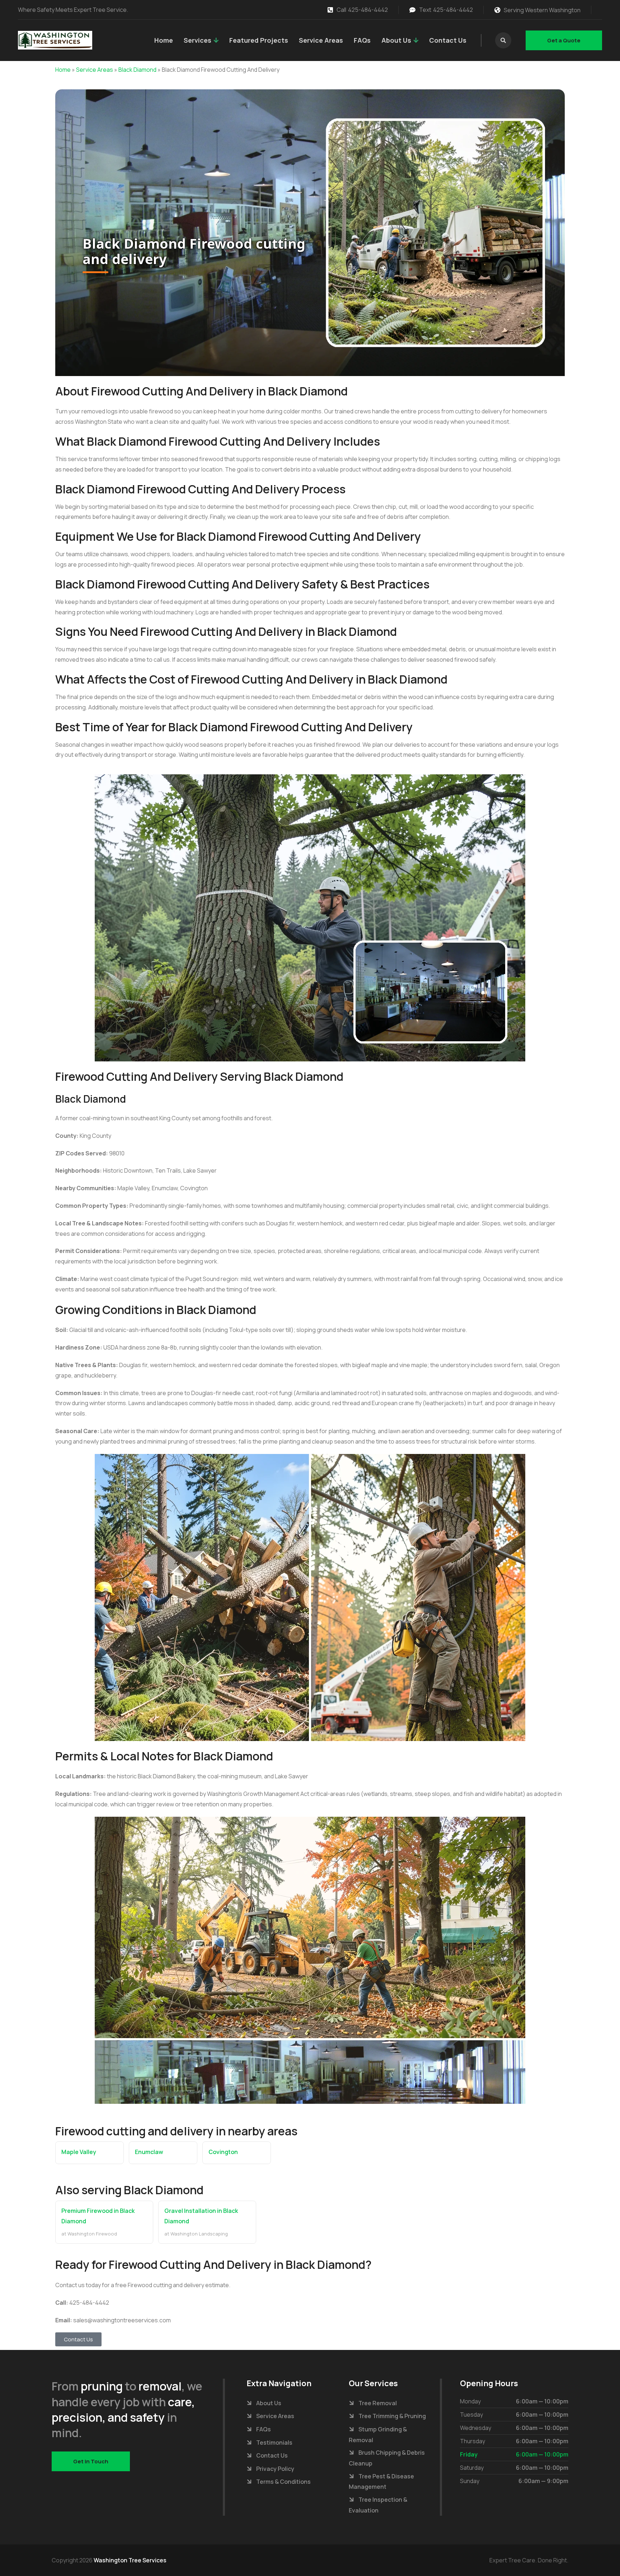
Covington (223, 2152)
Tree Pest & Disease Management (381, 2482)
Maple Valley (79, 2152)
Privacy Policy (275, 2469)
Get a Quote (564, 40)
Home (164, 40)
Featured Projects (259, 40)
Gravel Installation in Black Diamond (201, 2216)
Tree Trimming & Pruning (392, 2416)
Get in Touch (91, 2461)
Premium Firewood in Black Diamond (98, 2216)
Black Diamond (137, 70)
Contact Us (448, 40)
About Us (396, 40)
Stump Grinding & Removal (378, 2435)
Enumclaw (149, 2152)
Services (198, 40)
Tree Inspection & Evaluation (378, 2505)
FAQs (362, 40)
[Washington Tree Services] (55, 40)
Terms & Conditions (283, 2482)
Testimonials (274, 2443)
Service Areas (321, 40)
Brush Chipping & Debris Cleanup (387, 2458)
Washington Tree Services (130, 2560)
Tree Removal (378, 2403)
